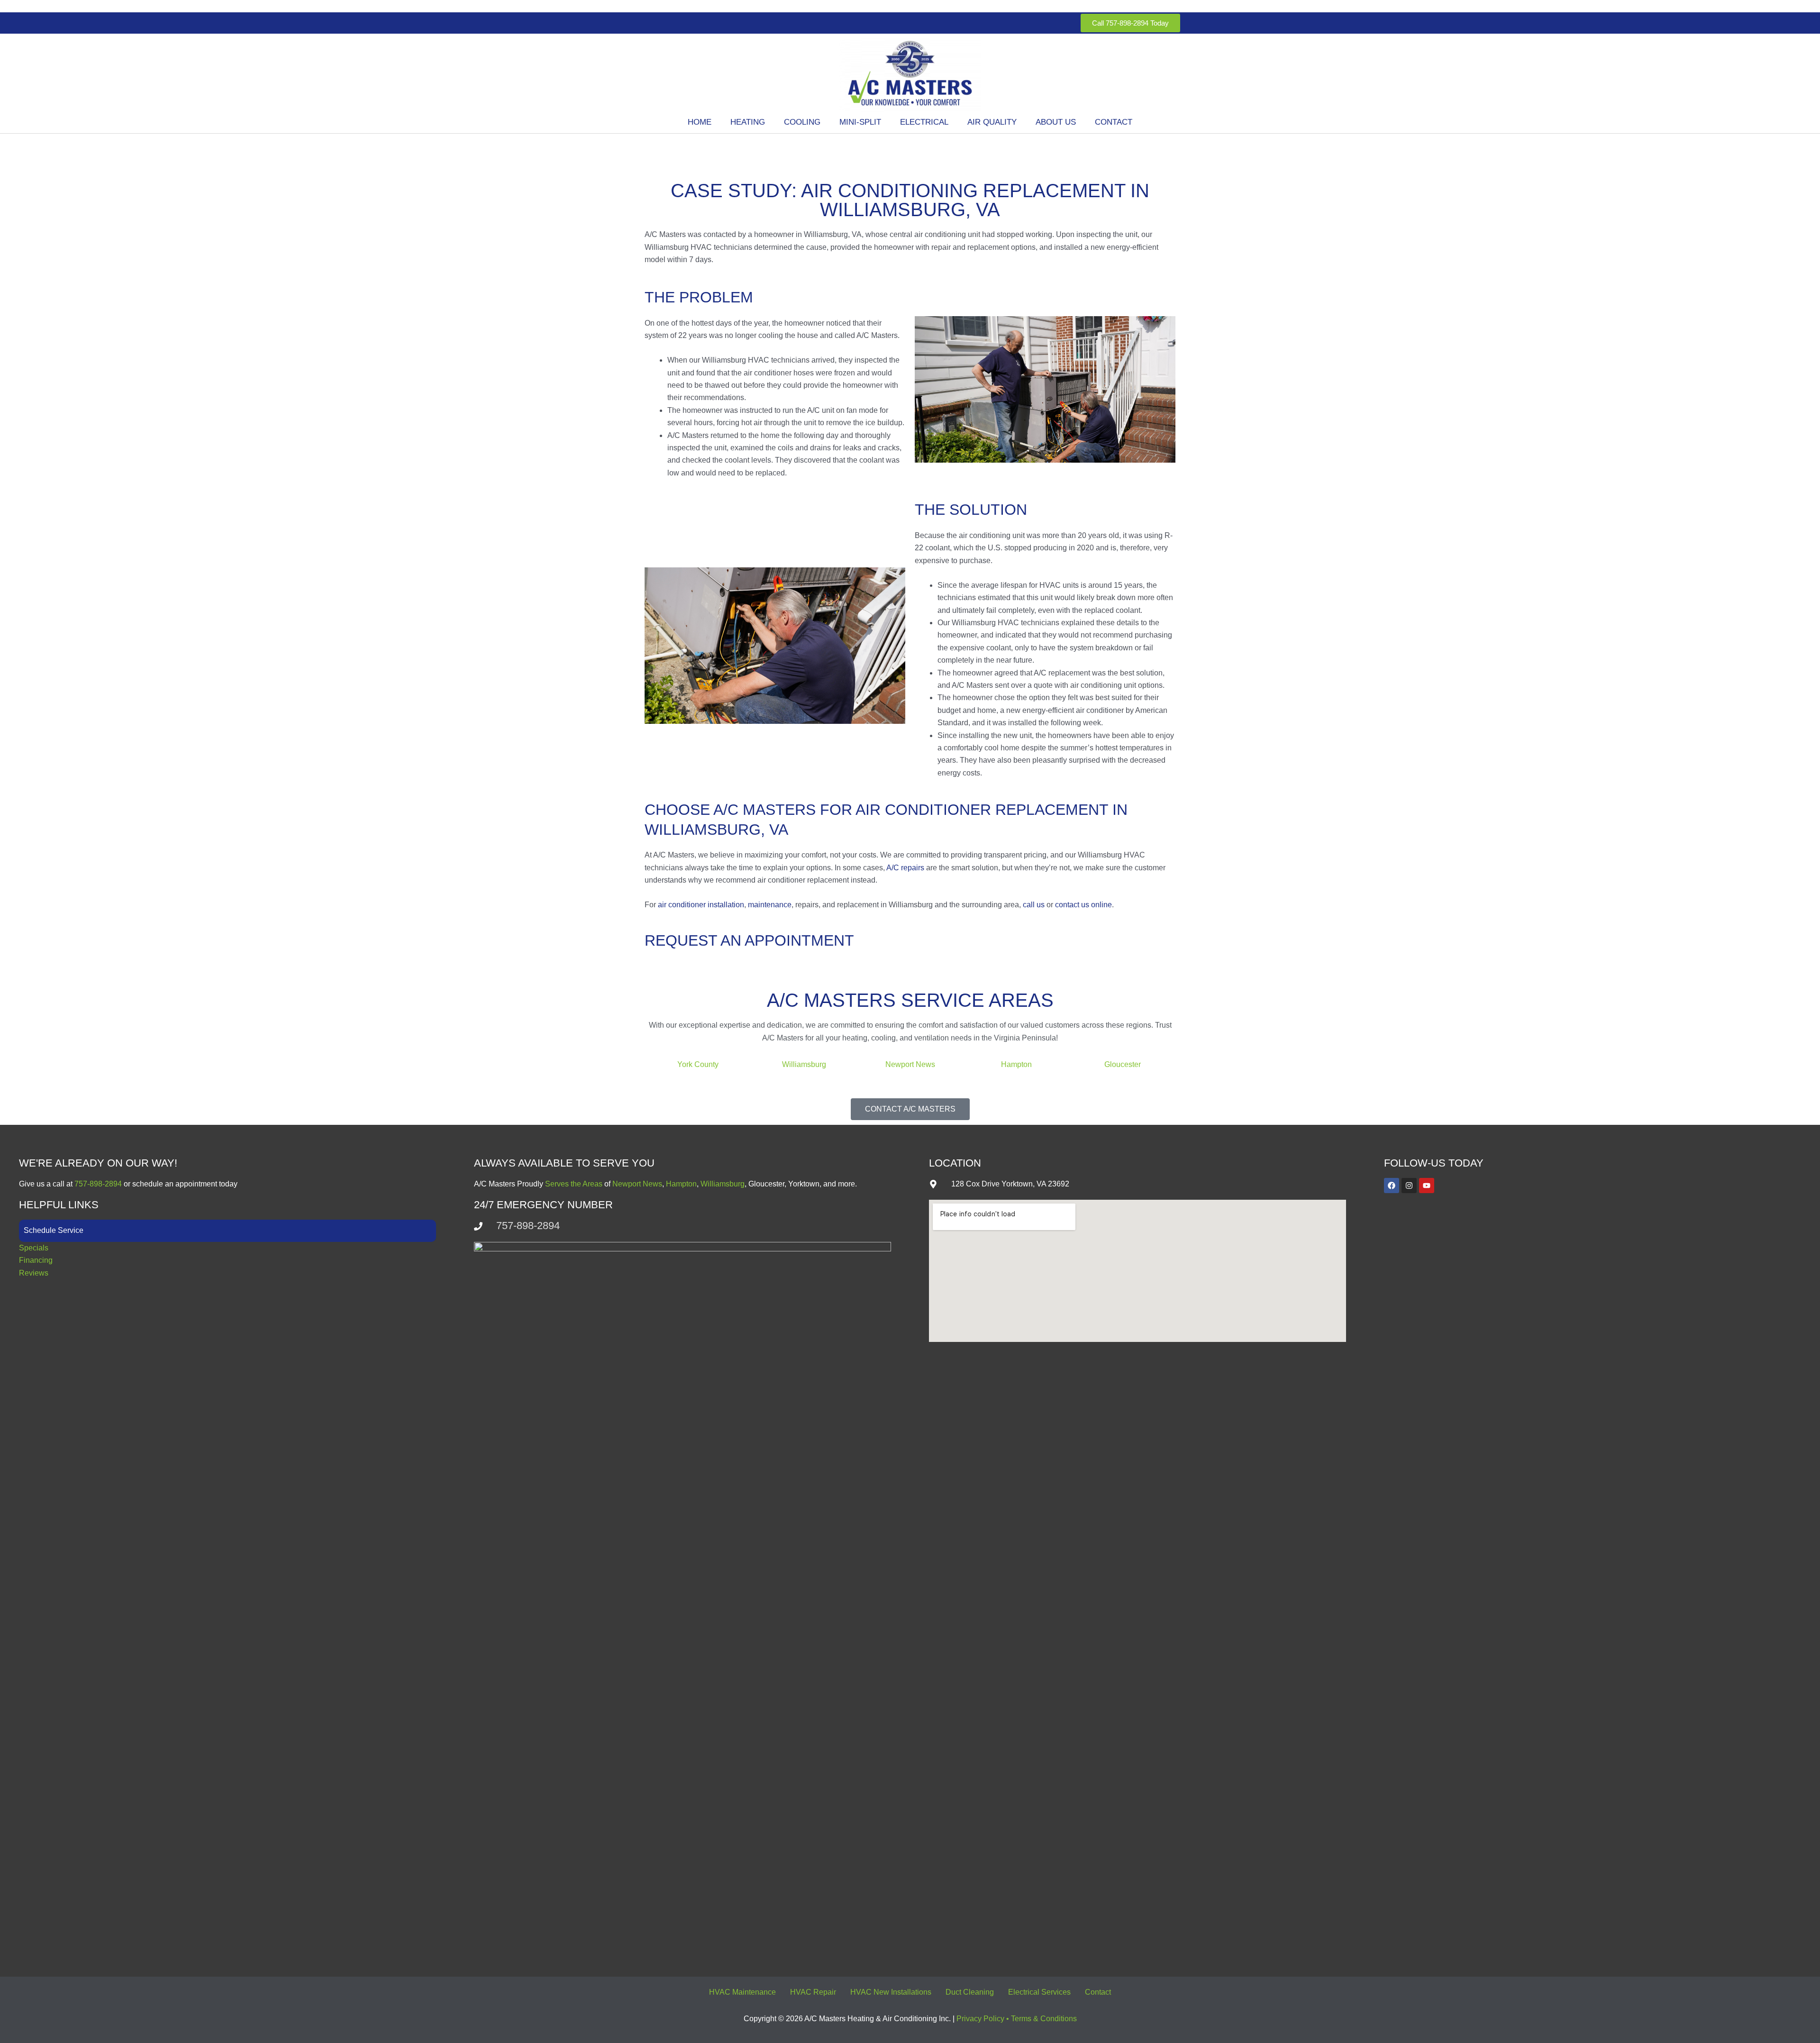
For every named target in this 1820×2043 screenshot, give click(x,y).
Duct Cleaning (970, 1992)
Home (700, 122)
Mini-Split (860, 122)
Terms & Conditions (1044, 2019)
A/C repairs (905, 868)
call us (1033, 905)
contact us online (1083, 905)
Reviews (34, 1273)
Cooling (802, 122)
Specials (34, 1248)
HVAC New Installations (891, 1992)
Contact (1114, 122)
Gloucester (1123, 1064)
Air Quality (992, 122)
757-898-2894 (99, 1184)
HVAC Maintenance (742, 1992)
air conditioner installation (701, 905)
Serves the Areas (574, 1184)
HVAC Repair (813, 1992)
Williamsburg (804, 1064)
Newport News (910, 1064)
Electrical (924, 122)
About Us (1056, 122)
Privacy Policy (980, 2019)
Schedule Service (54, 1230)
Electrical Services (1039, 1992)
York (685, 1064)
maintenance (770, 905)
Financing (36, 1260)
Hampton (1016, 1064)
